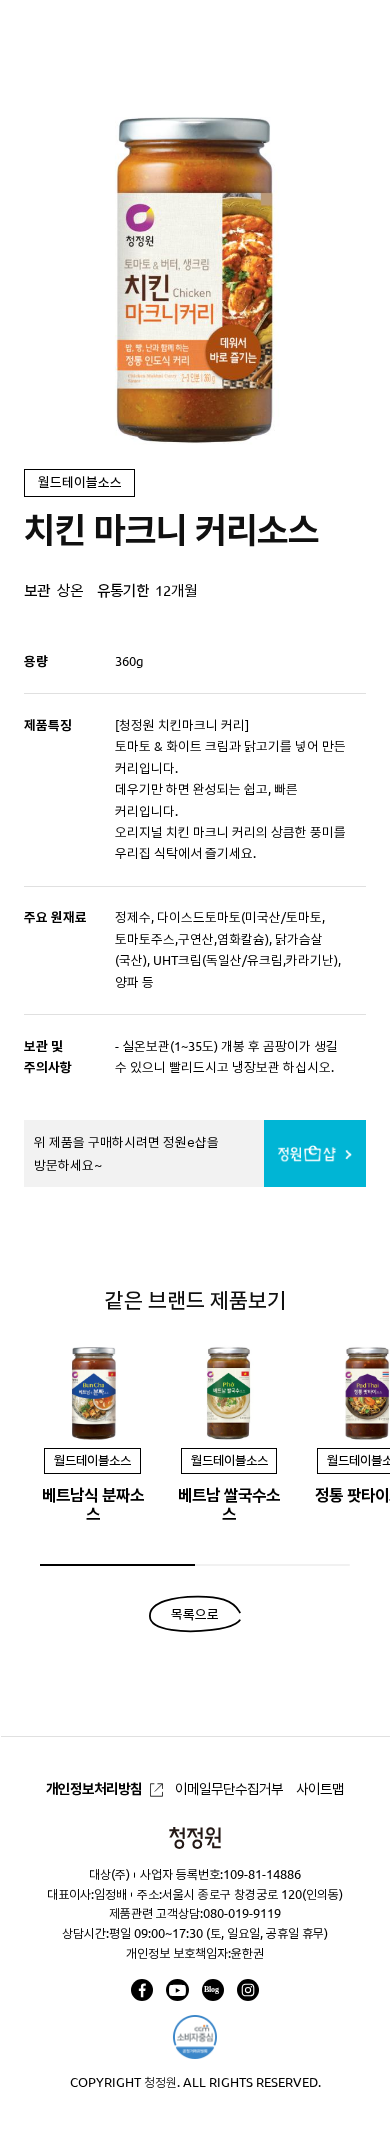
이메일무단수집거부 (229, 1789)
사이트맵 (320, 1789)
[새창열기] (142, 1990)
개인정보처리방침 (94, 1789)
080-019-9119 (242, 1913)
